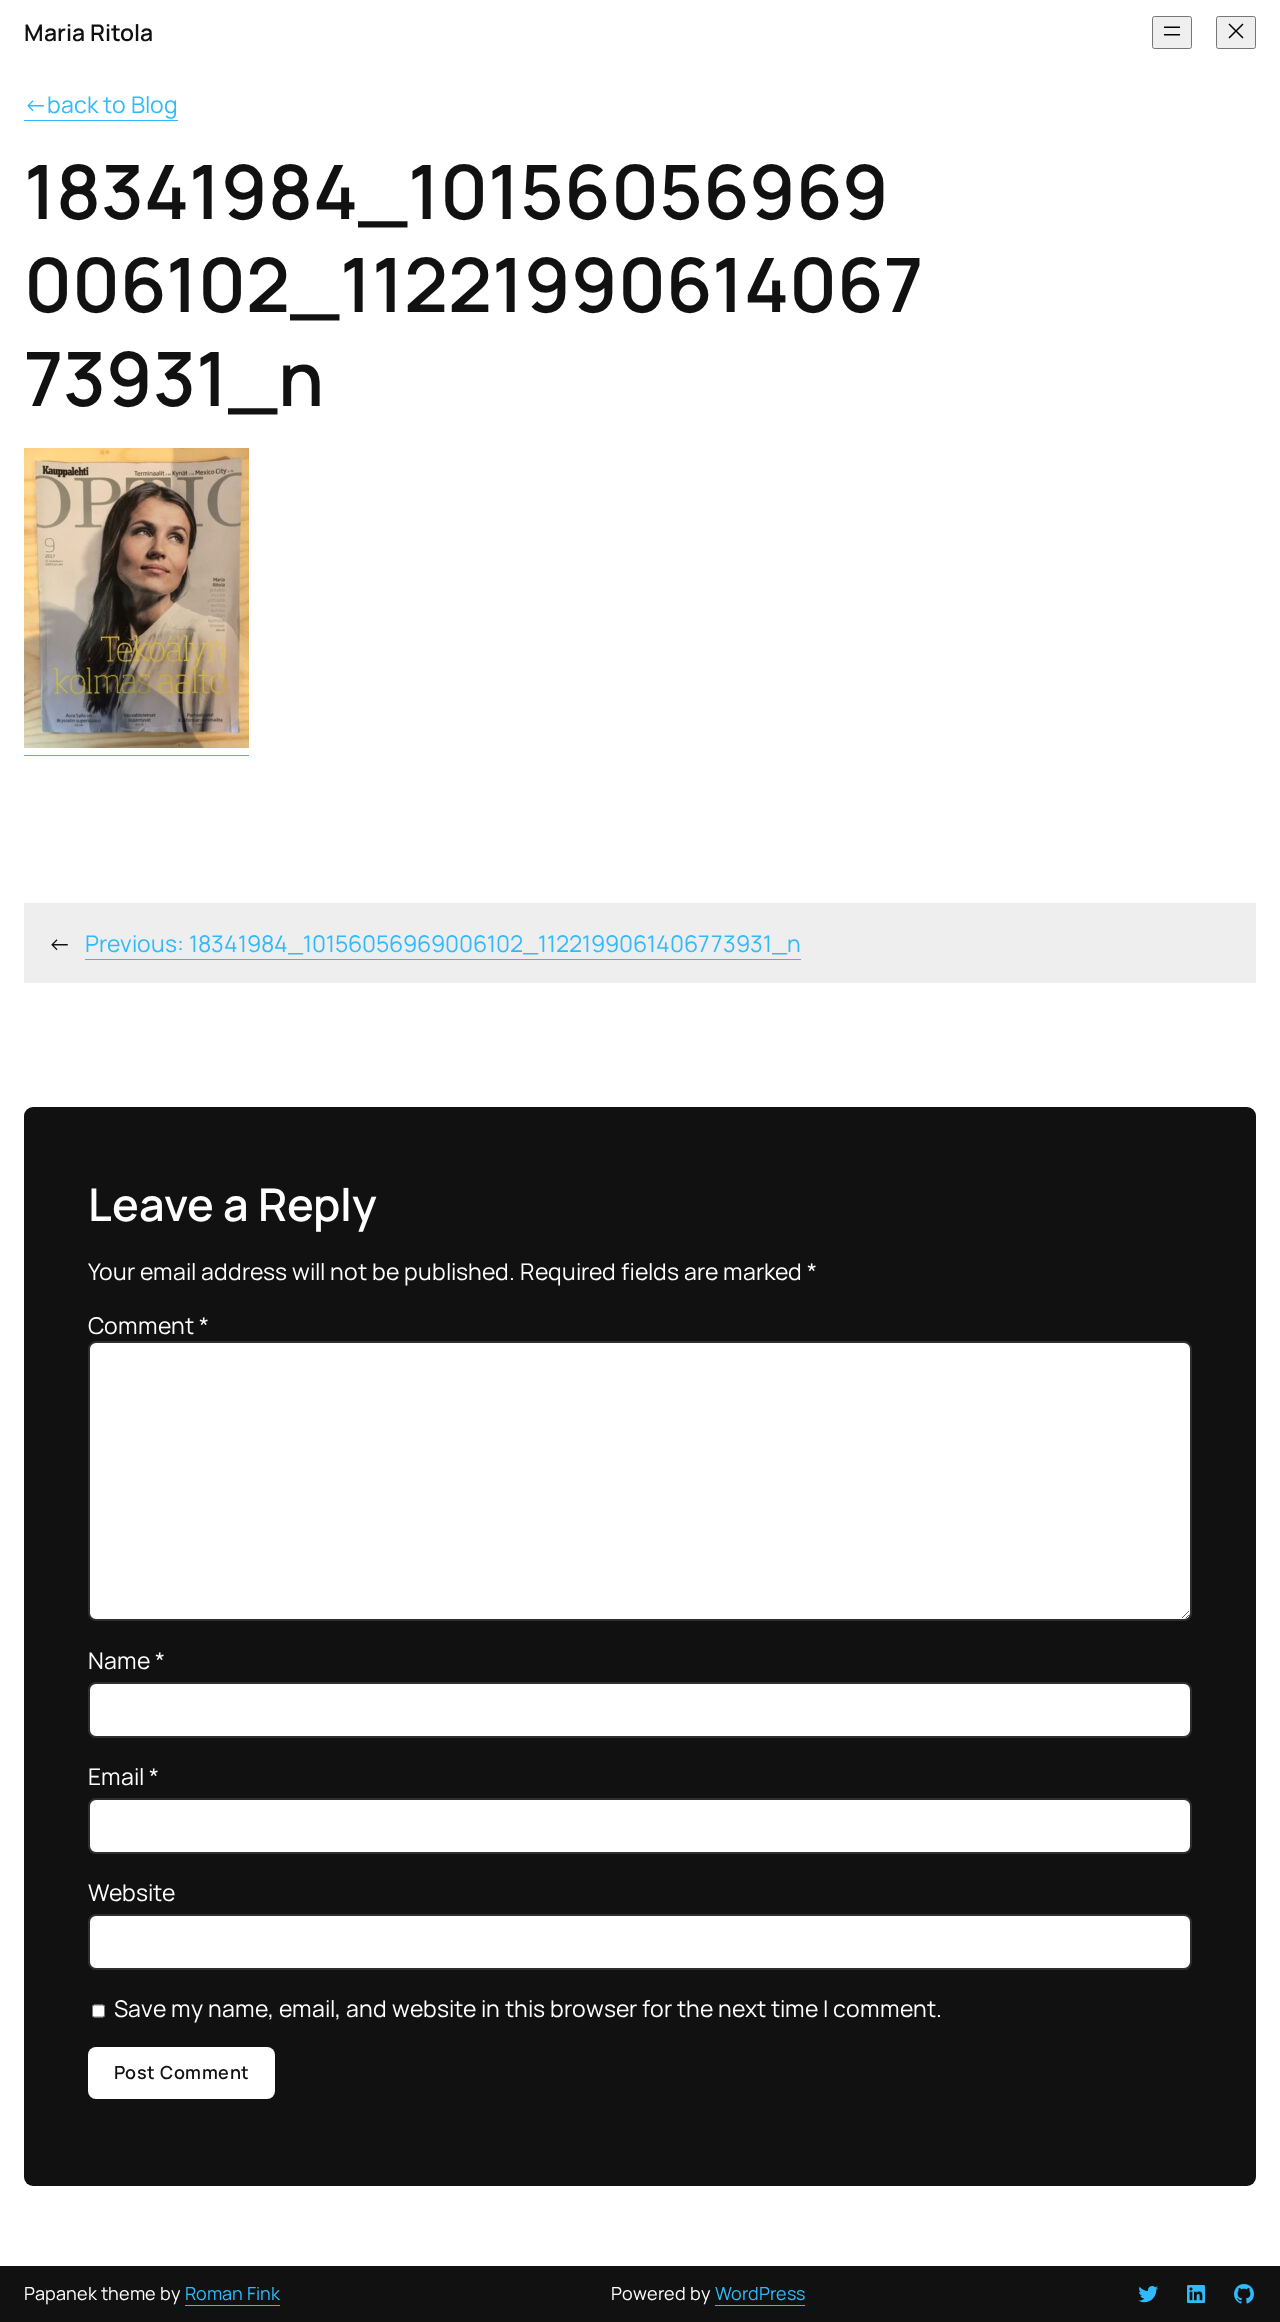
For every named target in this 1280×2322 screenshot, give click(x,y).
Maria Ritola (88, 32)
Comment (148, 1325)
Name (126, 1660)
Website (131, 1892)
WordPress (760, 2293)
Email (123, 1776)
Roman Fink (232, 2293)
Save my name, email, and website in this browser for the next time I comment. (528, 2008)
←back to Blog (101, 104)
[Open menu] (1172, 32)
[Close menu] (1236, 32)
